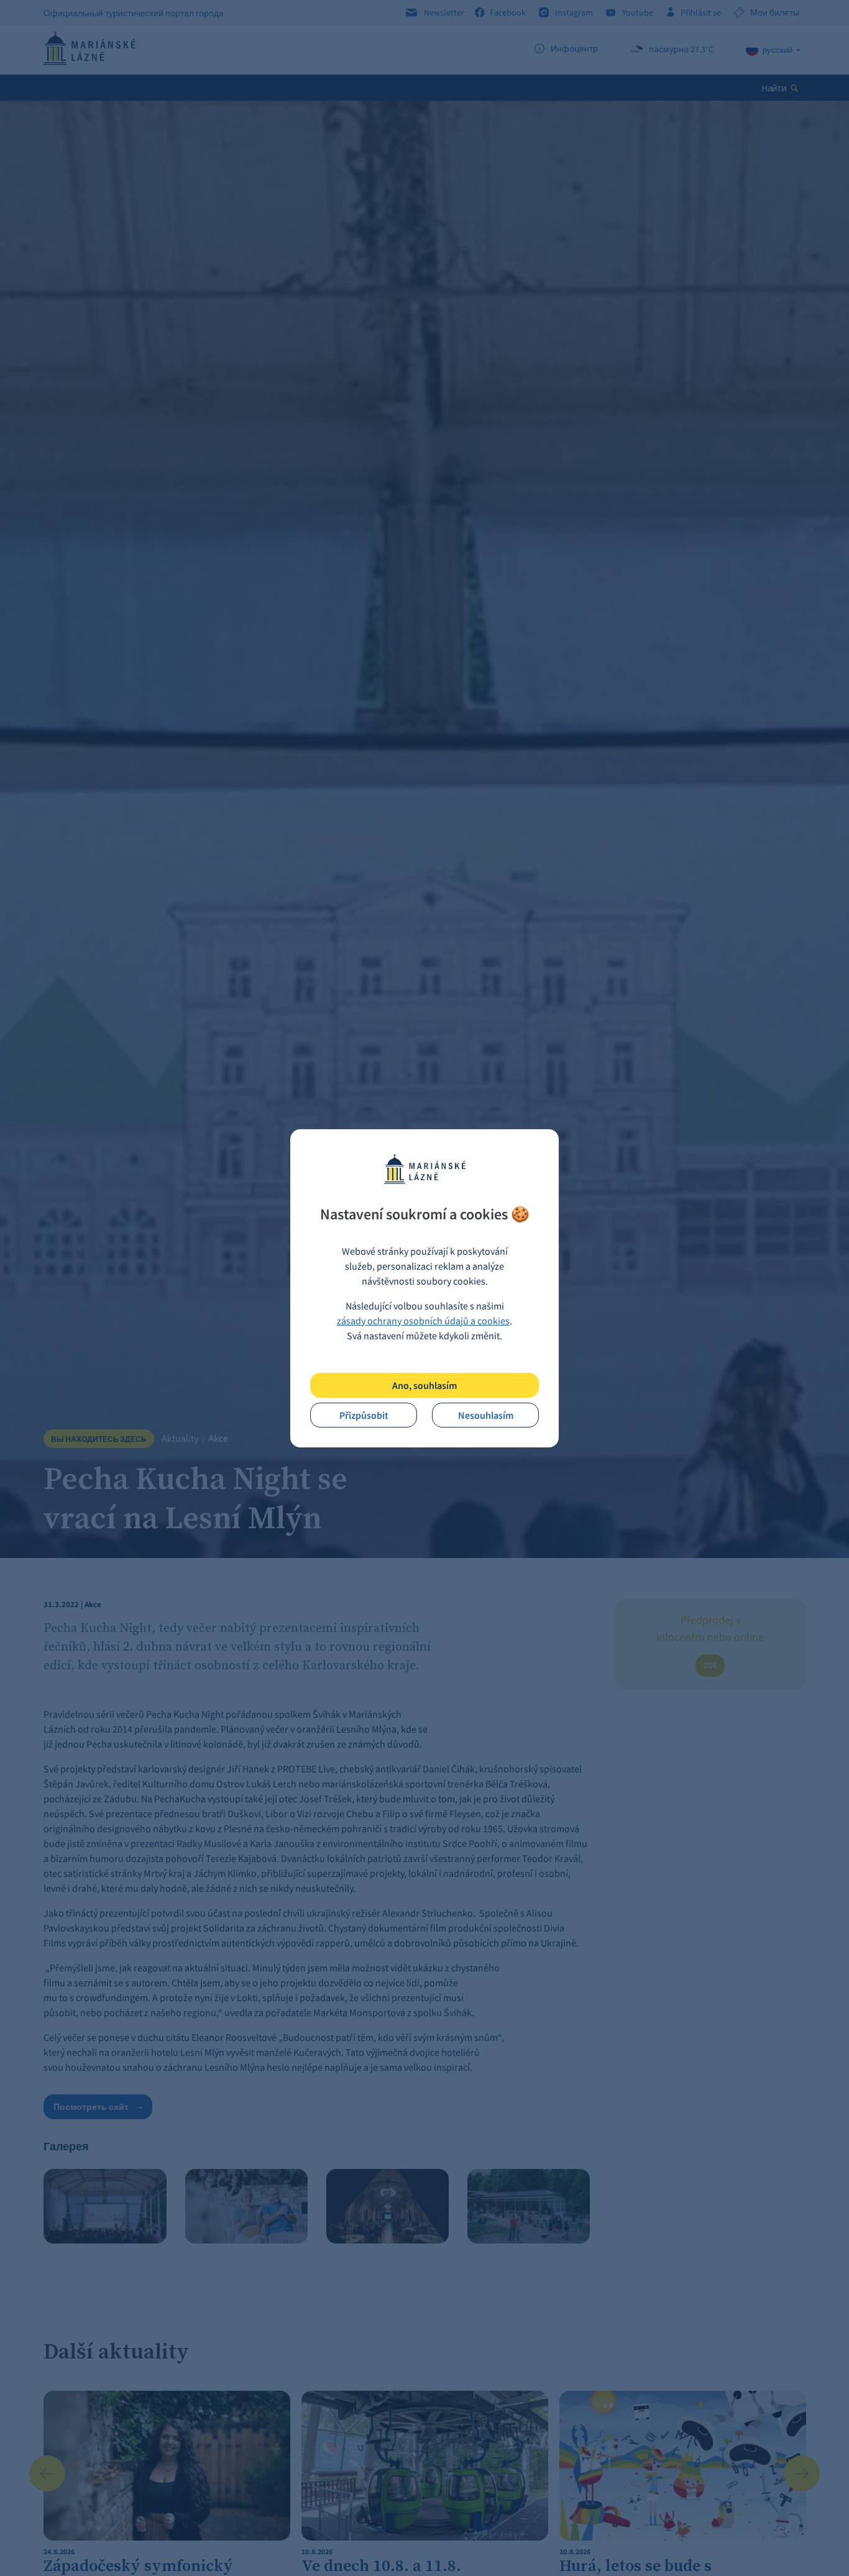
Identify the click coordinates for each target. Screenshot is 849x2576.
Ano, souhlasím (424, 1385)
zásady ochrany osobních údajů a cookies (423, 1321)
